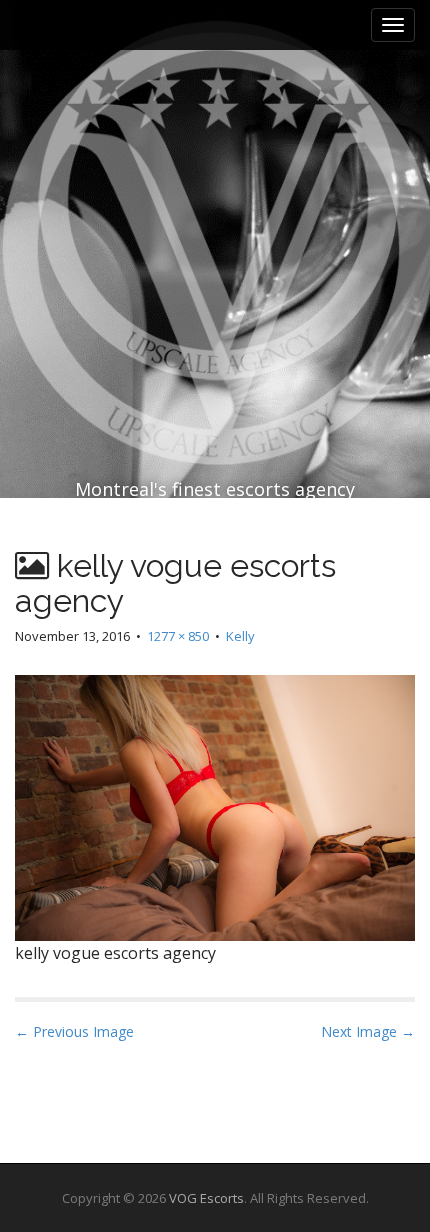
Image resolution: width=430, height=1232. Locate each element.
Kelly (240, 636)
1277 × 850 (178, 636)
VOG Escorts (206, 1198)
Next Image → (368, 1031)
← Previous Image (74, 1031)
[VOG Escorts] (215, 200)
